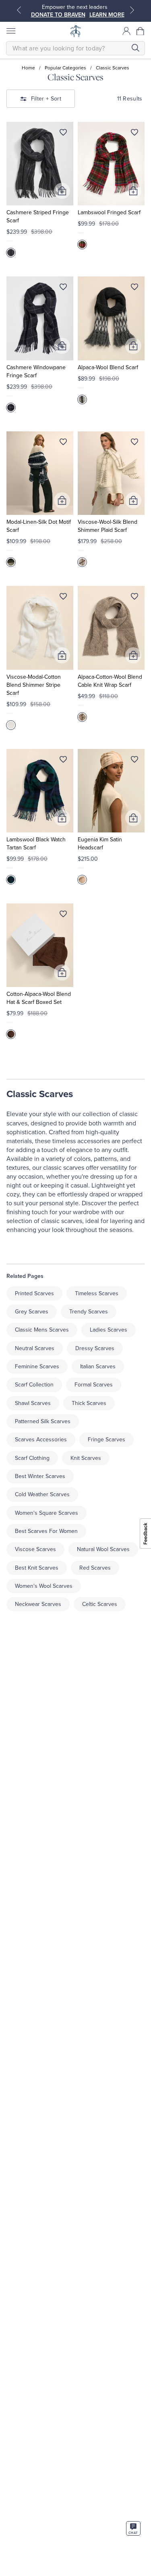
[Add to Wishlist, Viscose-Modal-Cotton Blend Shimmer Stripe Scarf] (63, 598)
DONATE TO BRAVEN (58, 15)
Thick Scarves (89, 1403)
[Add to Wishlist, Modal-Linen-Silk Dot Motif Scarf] (63, 443)
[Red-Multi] (82, 245)
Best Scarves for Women (46, 1531)
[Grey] (11, 253)
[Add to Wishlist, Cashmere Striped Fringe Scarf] (63, 134)
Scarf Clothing (32, 1458)
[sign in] (126, 31)
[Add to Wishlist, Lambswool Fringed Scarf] (134, 134)
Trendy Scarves (89, 1312)
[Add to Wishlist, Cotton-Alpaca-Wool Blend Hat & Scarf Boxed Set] (63, 916)
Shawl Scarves (33, 1403)
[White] (11, 725)
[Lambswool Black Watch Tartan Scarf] (40, 791)
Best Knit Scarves (37, 1568)
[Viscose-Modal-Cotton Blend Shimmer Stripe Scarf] (40, 628)
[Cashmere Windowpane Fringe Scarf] (40, 318)
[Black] (11, 562)
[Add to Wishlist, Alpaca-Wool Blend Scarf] (134, 289)
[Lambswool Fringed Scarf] (111, 164)
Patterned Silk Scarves (43, 1421)
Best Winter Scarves (40, 1476)
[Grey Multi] (82, 399)
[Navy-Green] (11, 880)
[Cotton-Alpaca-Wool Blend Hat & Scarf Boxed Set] (40, 945)
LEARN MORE (107, 15)
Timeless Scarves (97, 1293)
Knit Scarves (86, 1458)
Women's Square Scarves (47, 1513)
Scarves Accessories (41, 1440)
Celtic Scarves (100, 1604)
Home (28, 68)
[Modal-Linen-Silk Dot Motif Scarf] (40, 473)
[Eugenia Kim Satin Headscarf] (111, 791)
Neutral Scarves (35, 1348)
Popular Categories (65, 68)
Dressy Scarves (95, 1348)
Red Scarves (95, 1568)
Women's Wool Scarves (44, 1586)
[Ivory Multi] (82, 880)
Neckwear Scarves (38, 1604)
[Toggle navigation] (10, 31)
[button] (141, 31)
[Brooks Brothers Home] (76, 31)
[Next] (132, 10)
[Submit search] (135, 48)
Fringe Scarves (107, 1440)
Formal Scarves (94, 1385)
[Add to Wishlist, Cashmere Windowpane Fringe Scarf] (63, 289)
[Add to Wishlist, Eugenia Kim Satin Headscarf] (134, 761)
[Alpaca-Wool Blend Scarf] (111, 318)
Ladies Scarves (109, 1330)
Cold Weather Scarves (42, 1494)
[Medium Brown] (11, 1034)
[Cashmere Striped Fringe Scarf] (40, 164)
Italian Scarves (98, 1366)
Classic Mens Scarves (42, 1330)
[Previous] (19, 10)
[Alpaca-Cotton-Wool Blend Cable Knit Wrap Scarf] (111, 628)
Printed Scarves (34, 1293)
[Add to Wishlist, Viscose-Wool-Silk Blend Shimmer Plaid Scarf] (134, 443)
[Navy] (11, 408)
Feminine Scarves (37, 1366)
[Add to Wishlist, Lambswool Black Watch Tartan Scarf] (63, 761)
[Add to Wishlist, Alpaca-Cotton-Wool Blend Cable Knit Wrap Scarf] (134, 598)
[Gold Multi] (82, 562)
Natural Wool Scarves (103, 1549)
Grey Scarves (32, 1312)
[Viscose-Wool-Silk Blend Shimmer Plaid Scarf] (111, 473)
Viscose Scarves (35, 1549)
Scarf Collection (34, 1385)
